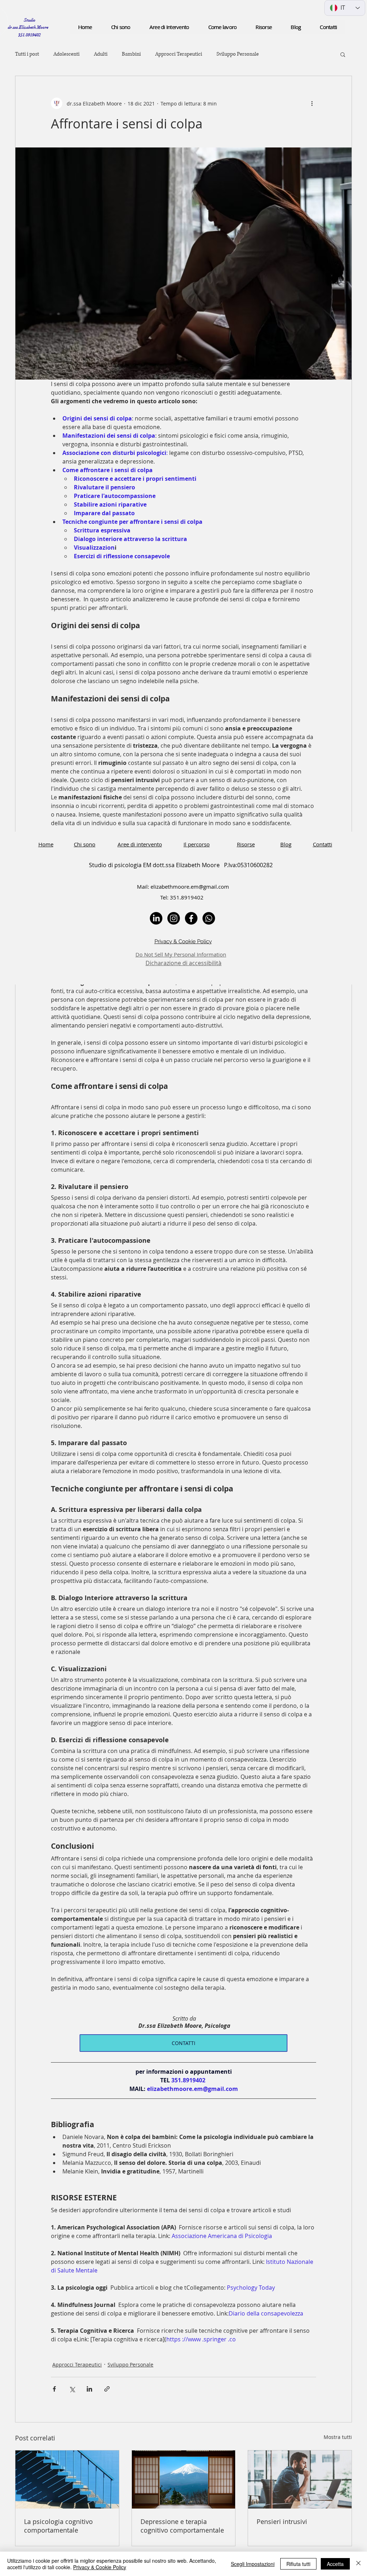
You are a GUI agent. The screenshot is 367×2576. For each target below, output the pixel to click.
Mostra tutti (338, 2437)
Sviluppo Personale (238, 54)
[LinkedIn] (156, 918)
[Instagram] (174, 918)
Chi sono (85, 844)
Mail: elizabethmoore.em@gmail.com (183, 887)
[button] (264, 27)
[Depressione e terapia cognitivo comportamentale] (184, 2479)
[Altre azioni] (312, 103)
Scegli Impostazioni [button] (253, 2564)
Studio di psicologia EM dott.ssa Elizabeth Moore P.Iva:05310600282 (183, 865)
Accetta (335, 2564)
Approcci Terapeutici (179, 54)
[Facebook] (191, 918)
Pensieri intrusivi (282, 2521)
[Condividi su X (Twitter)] (72, 2389)
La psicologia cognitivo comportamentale (58, 2526)
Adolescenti (66, 54)
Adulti (101, 54)
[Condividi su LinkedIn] (89, 2389)
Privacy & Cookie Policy (100, 2567)
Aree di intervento (140, 844)
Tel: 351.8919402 (183, 897)
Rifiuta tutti (298, 2564)
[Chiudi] (358, 2564)
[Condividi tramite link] (107, 2389)
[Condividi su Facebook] (54, 2389)
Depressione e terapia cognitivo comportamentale (182, 2526)
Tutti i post (27, 54)
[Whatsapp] (209, 918)
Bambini (131, 54)
